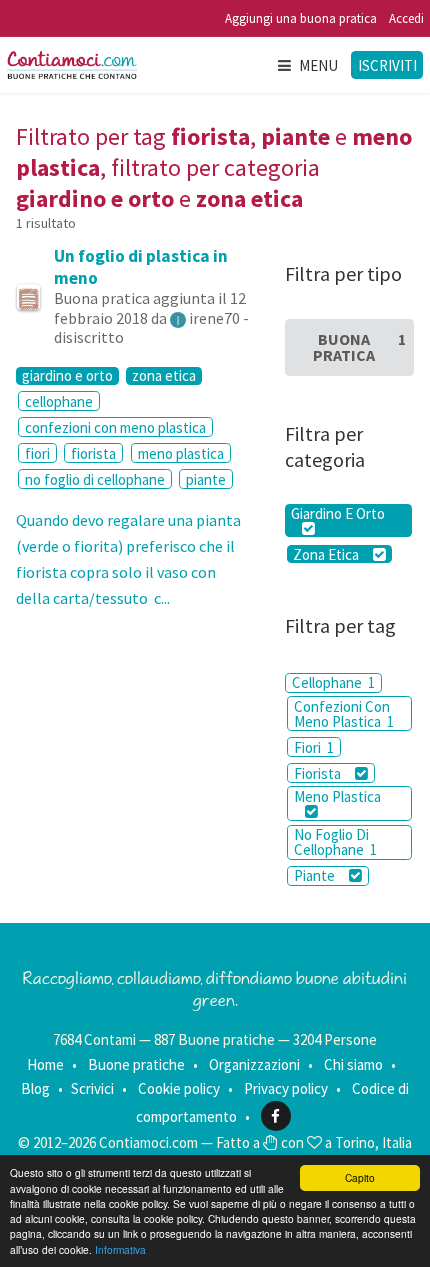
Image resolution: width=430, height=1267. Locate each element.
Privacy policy (286, 1088)
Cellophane (333, 682)
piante (206, 479)
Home (45, 1064)
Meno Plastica (337, 796)
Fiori (314, 747)
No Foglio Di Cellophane (335, 842)
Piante (316, 875)
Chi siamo (353, 1064)
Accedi (406, 18)
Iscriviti (387, 65)
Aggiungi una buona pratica (301, 18)
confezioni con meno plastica (115, 427)
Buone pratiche (136, 1064)
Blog (35, 1088)
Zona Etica (327, 554)
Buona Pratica (359, 347)
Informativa (120, 1249)
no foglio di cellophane (95, 479)
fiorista (93, 453)
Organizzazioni (254, 1064)
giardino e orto (67, 376)
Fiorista (319, 773)
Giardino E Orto (338, 513)
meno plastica (181, 453)
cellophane (59, 401)
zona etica (164, 376)
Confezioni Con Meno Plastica (344, 714)
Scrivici (92, 1088)
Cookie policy (179, 1088)
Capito (360, 1177)
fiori (37, 453)
